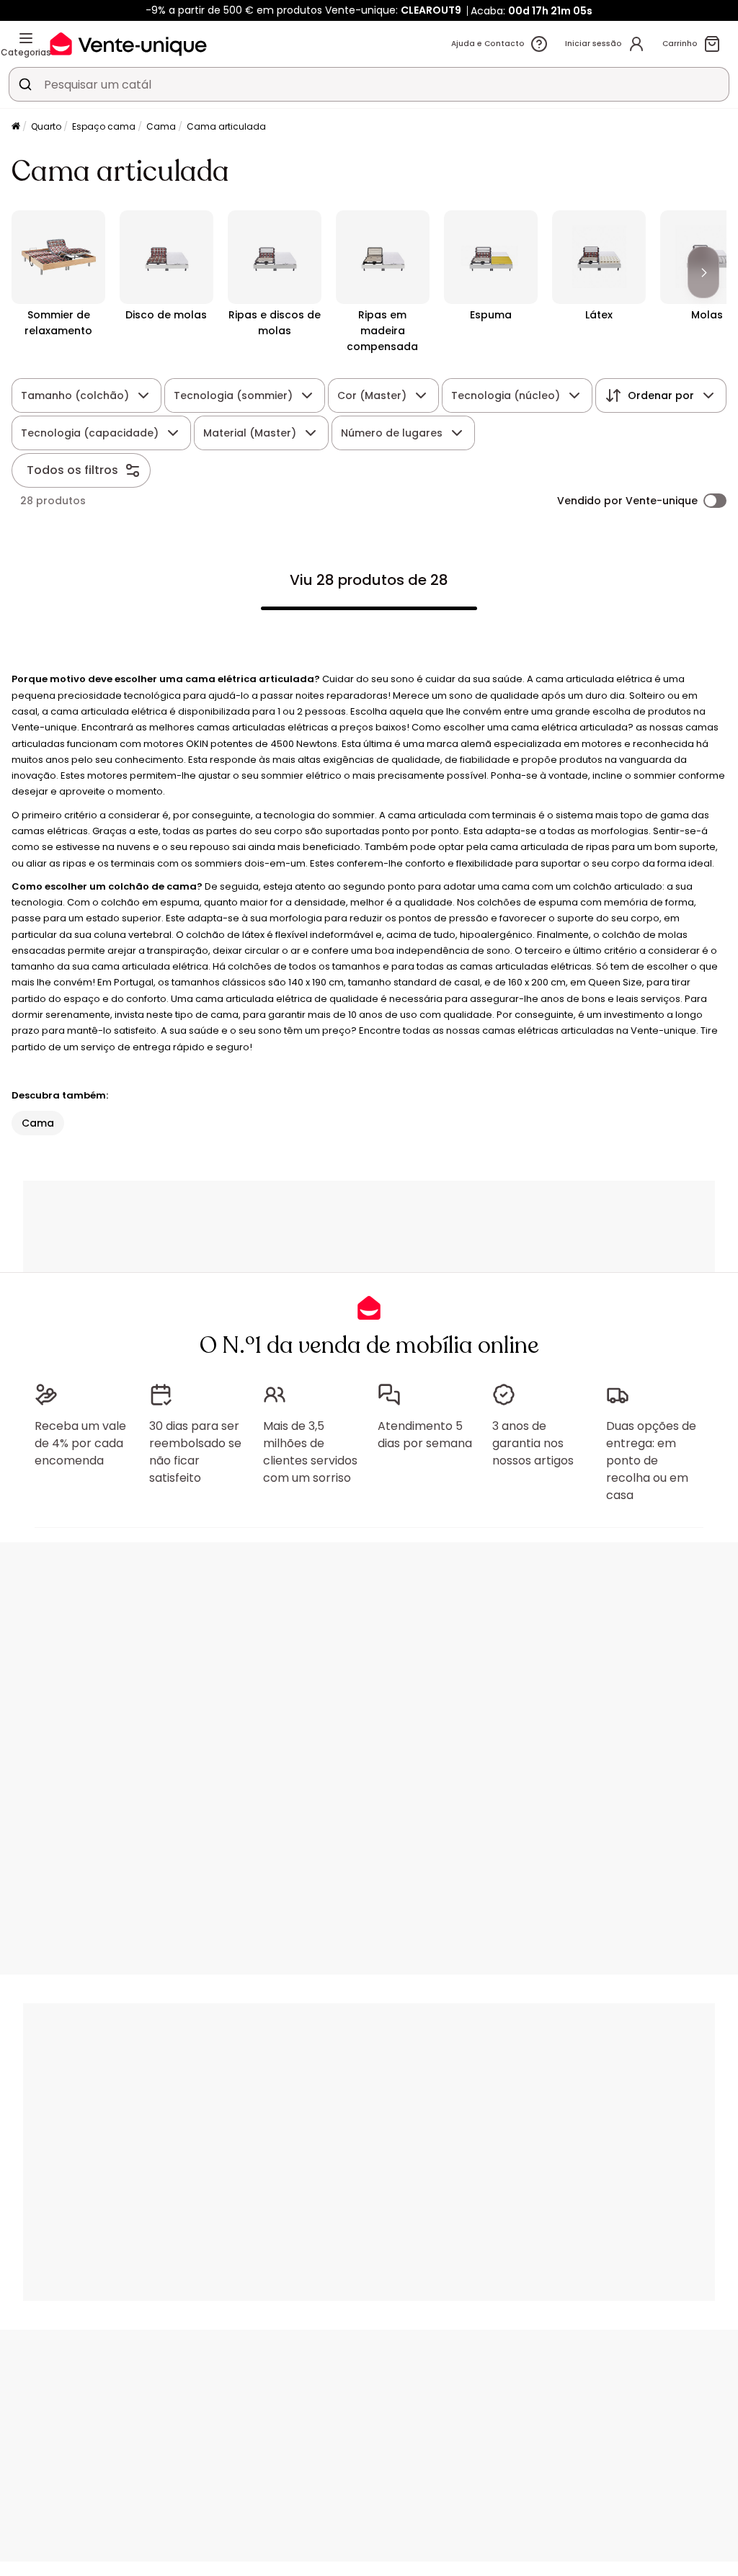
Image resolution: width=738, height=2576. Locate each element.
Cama (161, 126)
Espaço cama (104, 126)
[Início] (16, 127)
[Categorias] (26, 38)
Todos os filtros (72, 470)
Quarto (46, 126)
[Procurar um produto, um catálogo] (25, 84)
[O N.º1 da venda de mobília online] (128, 44)
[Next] (703, 272)
